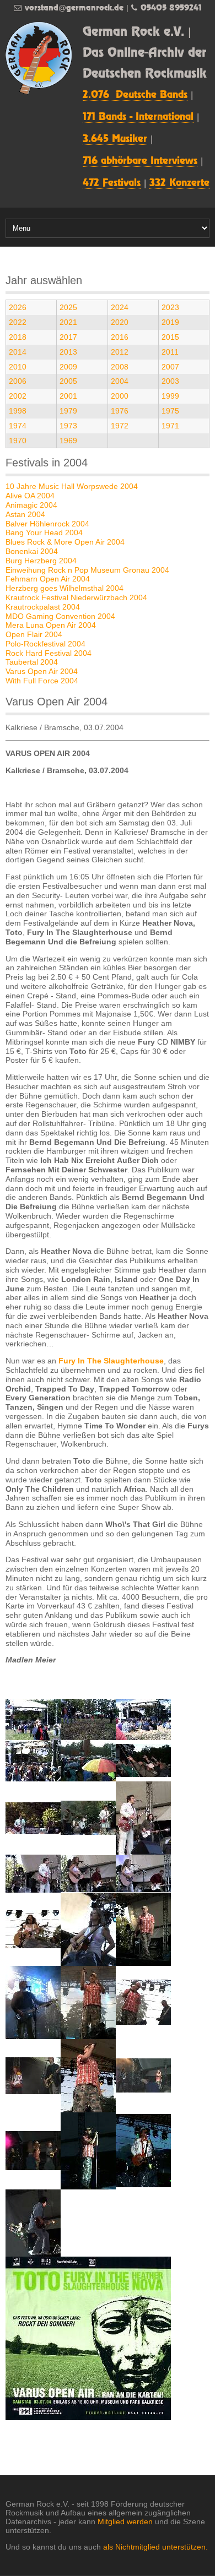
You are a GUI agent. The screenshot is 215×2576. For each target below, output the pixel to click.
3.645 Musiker (115, 139)
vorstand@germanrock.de (74, 8)
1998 (18, 411)
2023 (170, 307)
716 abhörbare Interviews (140, 161)
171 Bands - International (138, 117)
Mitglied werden (125, 2521)
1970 (18, 441)
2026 (18, 307)
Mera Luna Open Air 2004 (51, 625)
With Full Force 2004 (42, 681)
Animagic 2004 (31, 505)
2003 (170, 381)
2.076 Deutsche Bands (135, 95)
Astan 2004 (25, 514)
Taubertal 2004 (32, 662)
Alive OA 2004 (30, 496)
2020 (120, 322)
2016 (120, 337)
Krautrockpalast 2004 (43, 607)
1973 (68, 426)
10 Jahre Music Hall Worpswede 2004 (72, 486)
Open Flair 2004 (34, 634)
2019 (170, 322)
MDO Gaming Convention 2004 (60, 616)
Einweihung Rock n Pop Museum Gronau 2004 (87, 570)
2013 (68, 352)
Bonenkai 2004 (32, 551)
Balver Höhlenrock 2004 (47, 524)
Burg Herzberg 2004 (41, 561)
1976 (120, 411)
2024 (120, 307)
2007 (170, 367)
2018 (18, 337)
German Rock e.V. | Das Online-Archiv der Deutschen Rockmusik (145, 53)
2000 (120, 396)
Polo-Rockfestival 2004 (45, 644)
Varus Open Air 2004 (42, 671)
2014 (18, 352)
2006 (18, 381)
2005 (68, 381)
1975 (170, 411)
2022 (18, 322)
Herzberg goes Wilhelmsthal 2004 (64, 588)
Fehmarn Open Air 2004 (48, 579)
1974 (18, 426)
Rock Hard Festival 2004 (49, 653)
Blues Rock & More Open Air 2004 (65, 542)
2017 (68, 337)
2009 (68, 367)
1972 (120, 426)
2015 (170, 337)
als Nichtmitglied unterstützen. (155, 2547)
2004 (120, 381)
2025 (68, 307)
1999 (170, 396)
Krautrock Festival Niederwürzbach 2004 (76, 597)
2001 (68, 396)
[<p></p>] (33, 1719)
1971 (170, 426)
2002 (18, 396)
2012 (120, 352)
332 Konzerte (179, 183)
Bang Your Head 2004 (44, 532)
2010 (18, 367)
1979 (68, 411)
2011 (170, 352)
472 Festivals (112, 183)
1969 (68, 441)
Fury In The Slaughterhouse (111, 1361)
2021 (68, 322)
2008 (120, 367)
